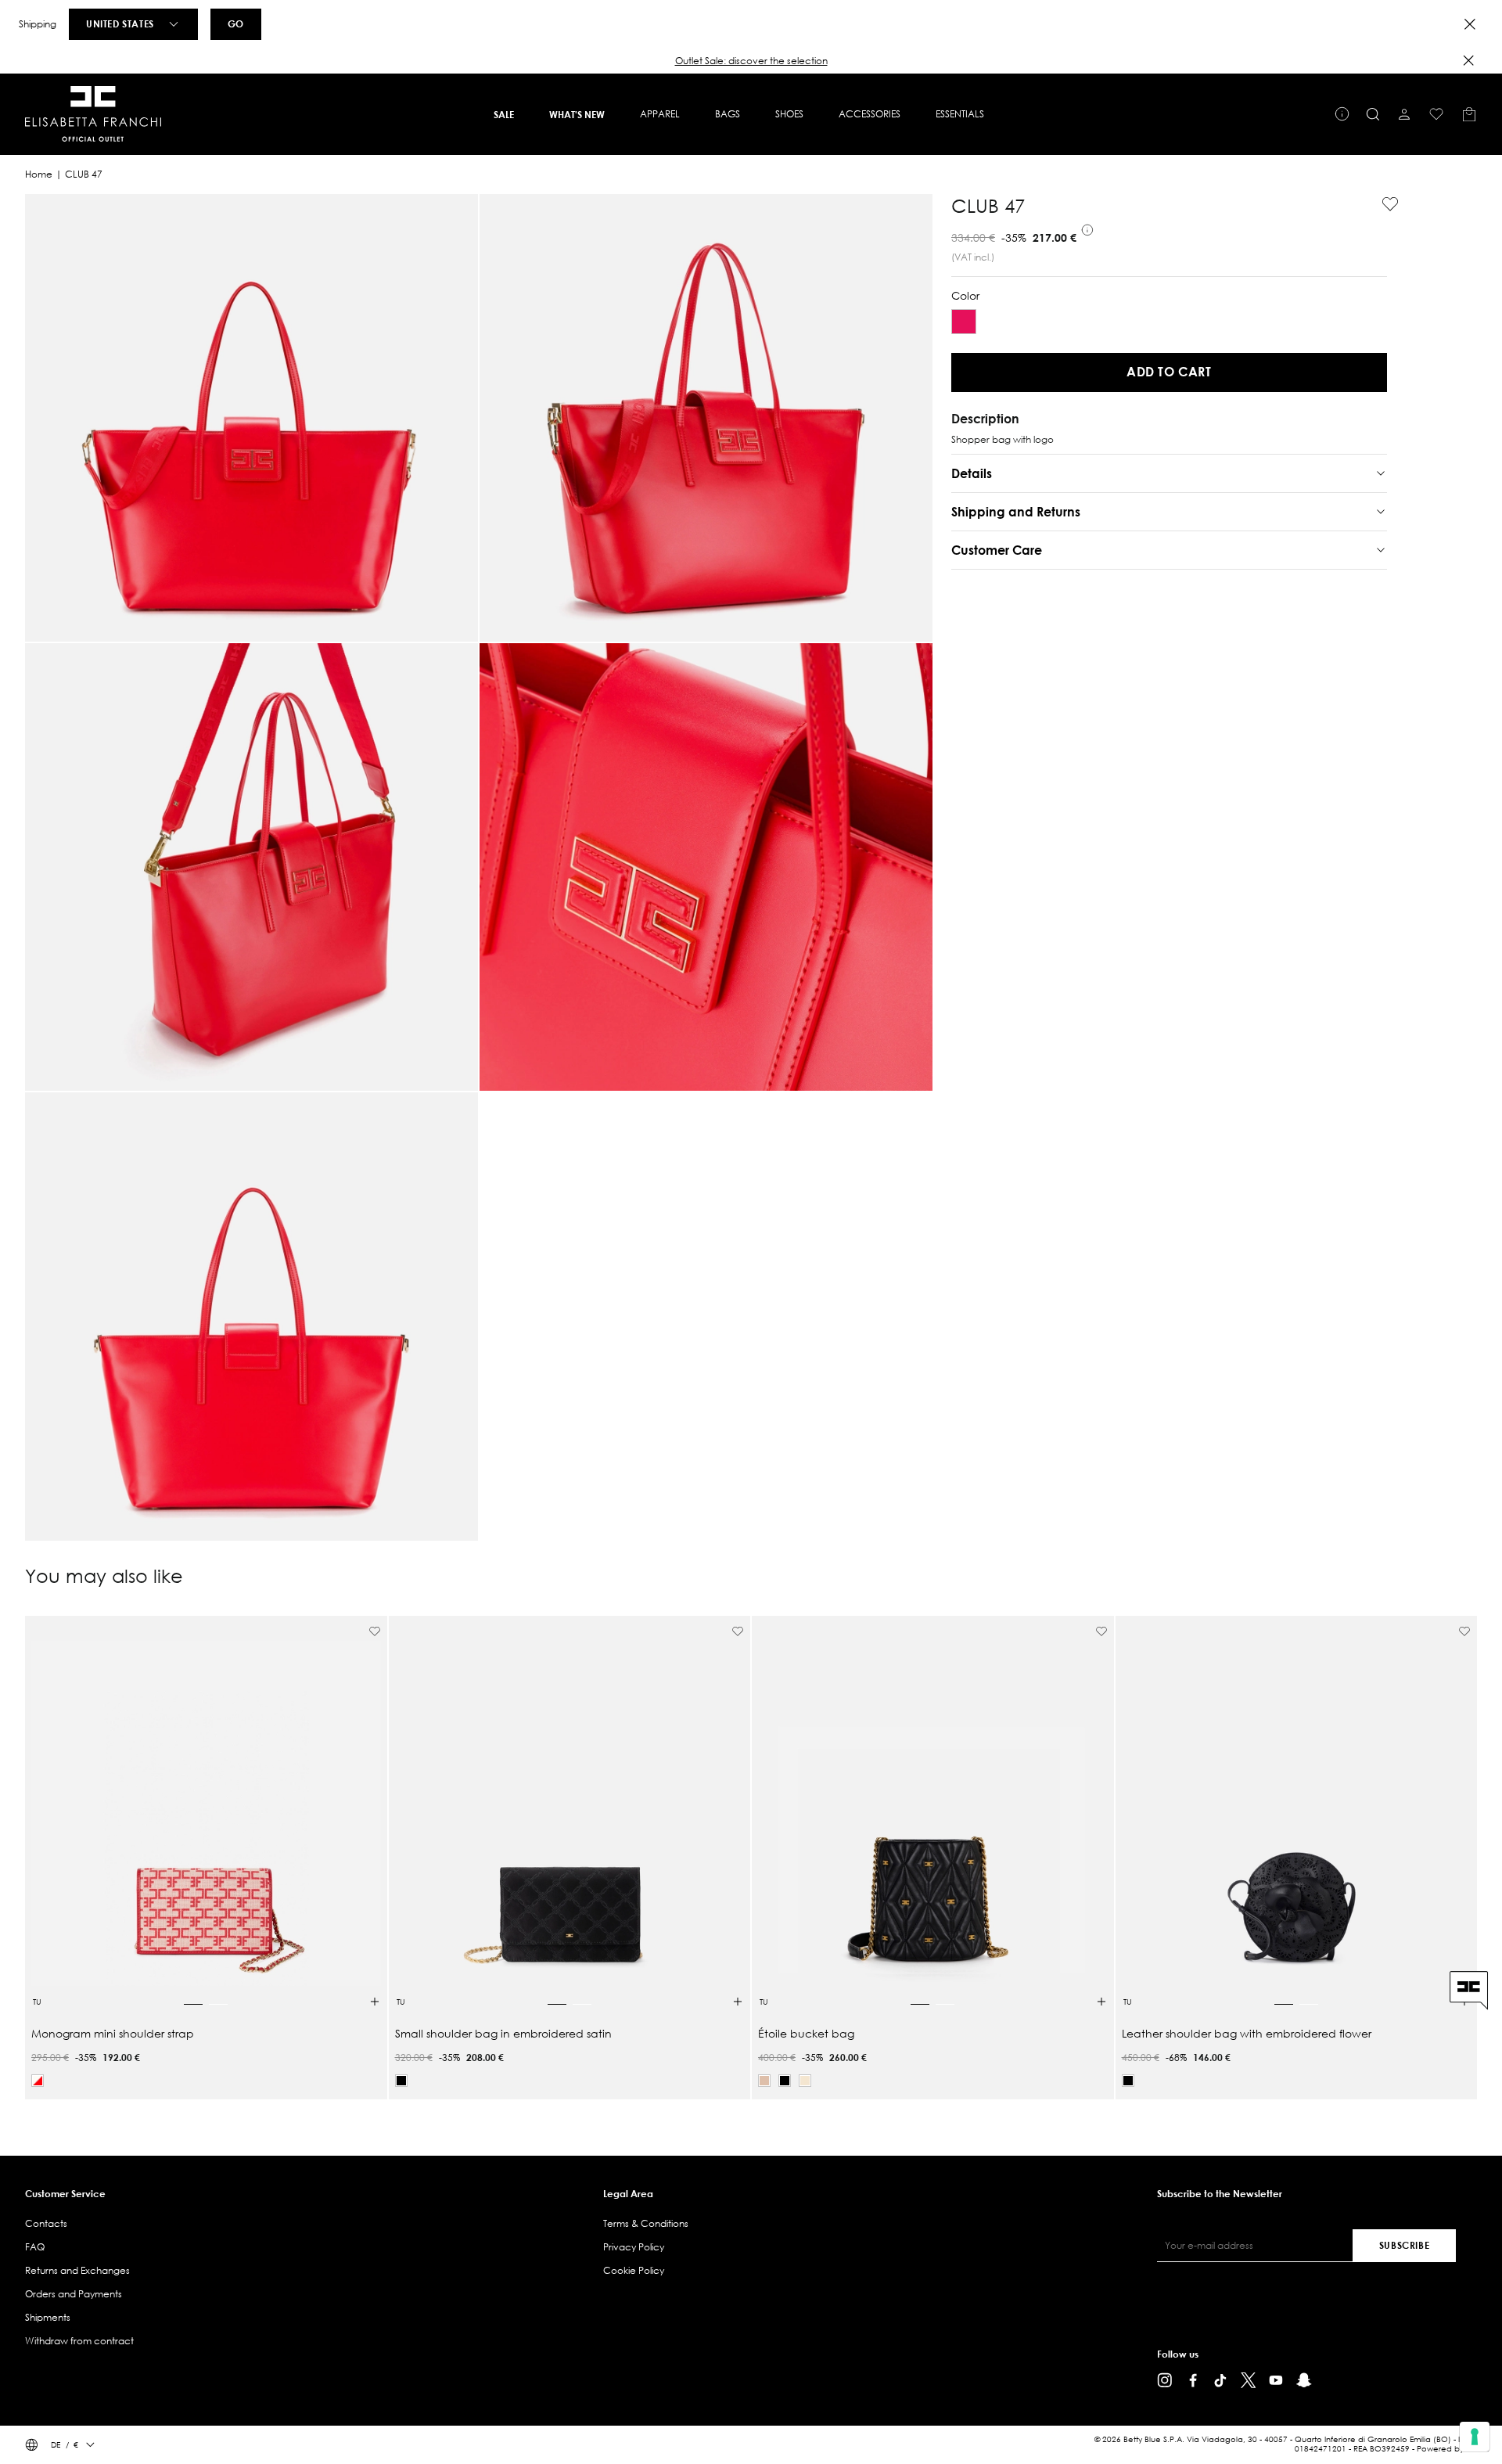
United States (120, 23)
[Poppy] (964, 322)
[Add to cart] (375, 2002)
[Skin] (764, 2081)
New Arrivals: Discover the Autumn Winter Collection (751, 61)
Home (39, 174)
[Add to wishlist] (1384, 204)
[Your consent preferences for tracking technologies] (1475, 2437)
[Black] (401, 2081)
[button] (751, 61)
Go (236, 23)
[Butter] (805, 2081)
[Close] (1470, 24)
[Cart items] (1469, 114)
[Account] (1404, 114)
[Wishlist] (1436, 114)
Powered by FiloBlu (1453, 2449)
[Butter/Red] (38, 2081)
